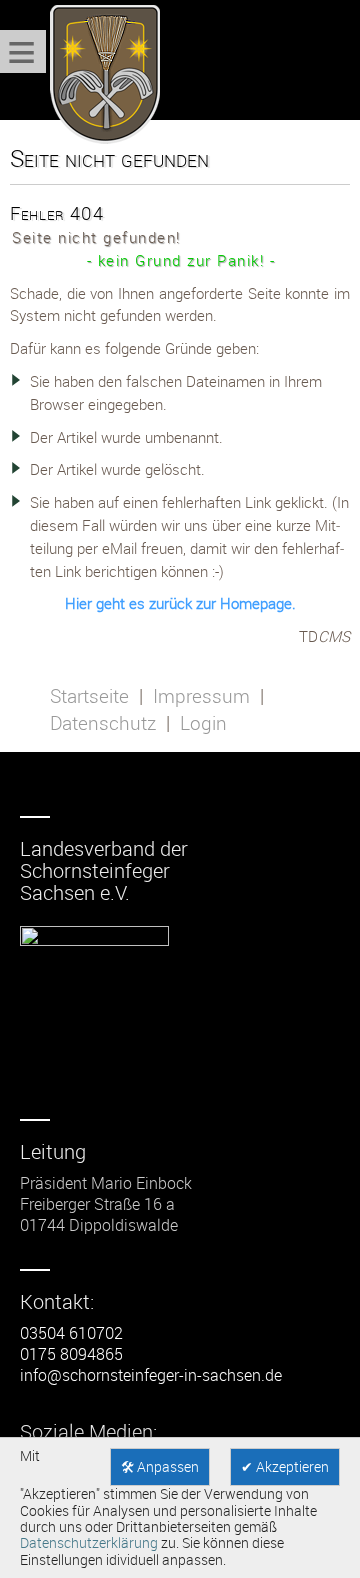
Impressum (201, 696)
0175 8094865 (71, 1354)
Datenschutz (103, 723)
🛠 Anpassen (160, 1467)
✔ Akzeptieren (285, 1467)
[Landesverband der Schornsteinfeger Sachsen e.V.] (100, 75)
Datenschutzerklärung (89, 1543)
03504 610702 (71, 1333)
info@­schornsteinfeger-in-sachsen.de (151, 1375)
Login (203, 723)
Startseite (89, 696)
